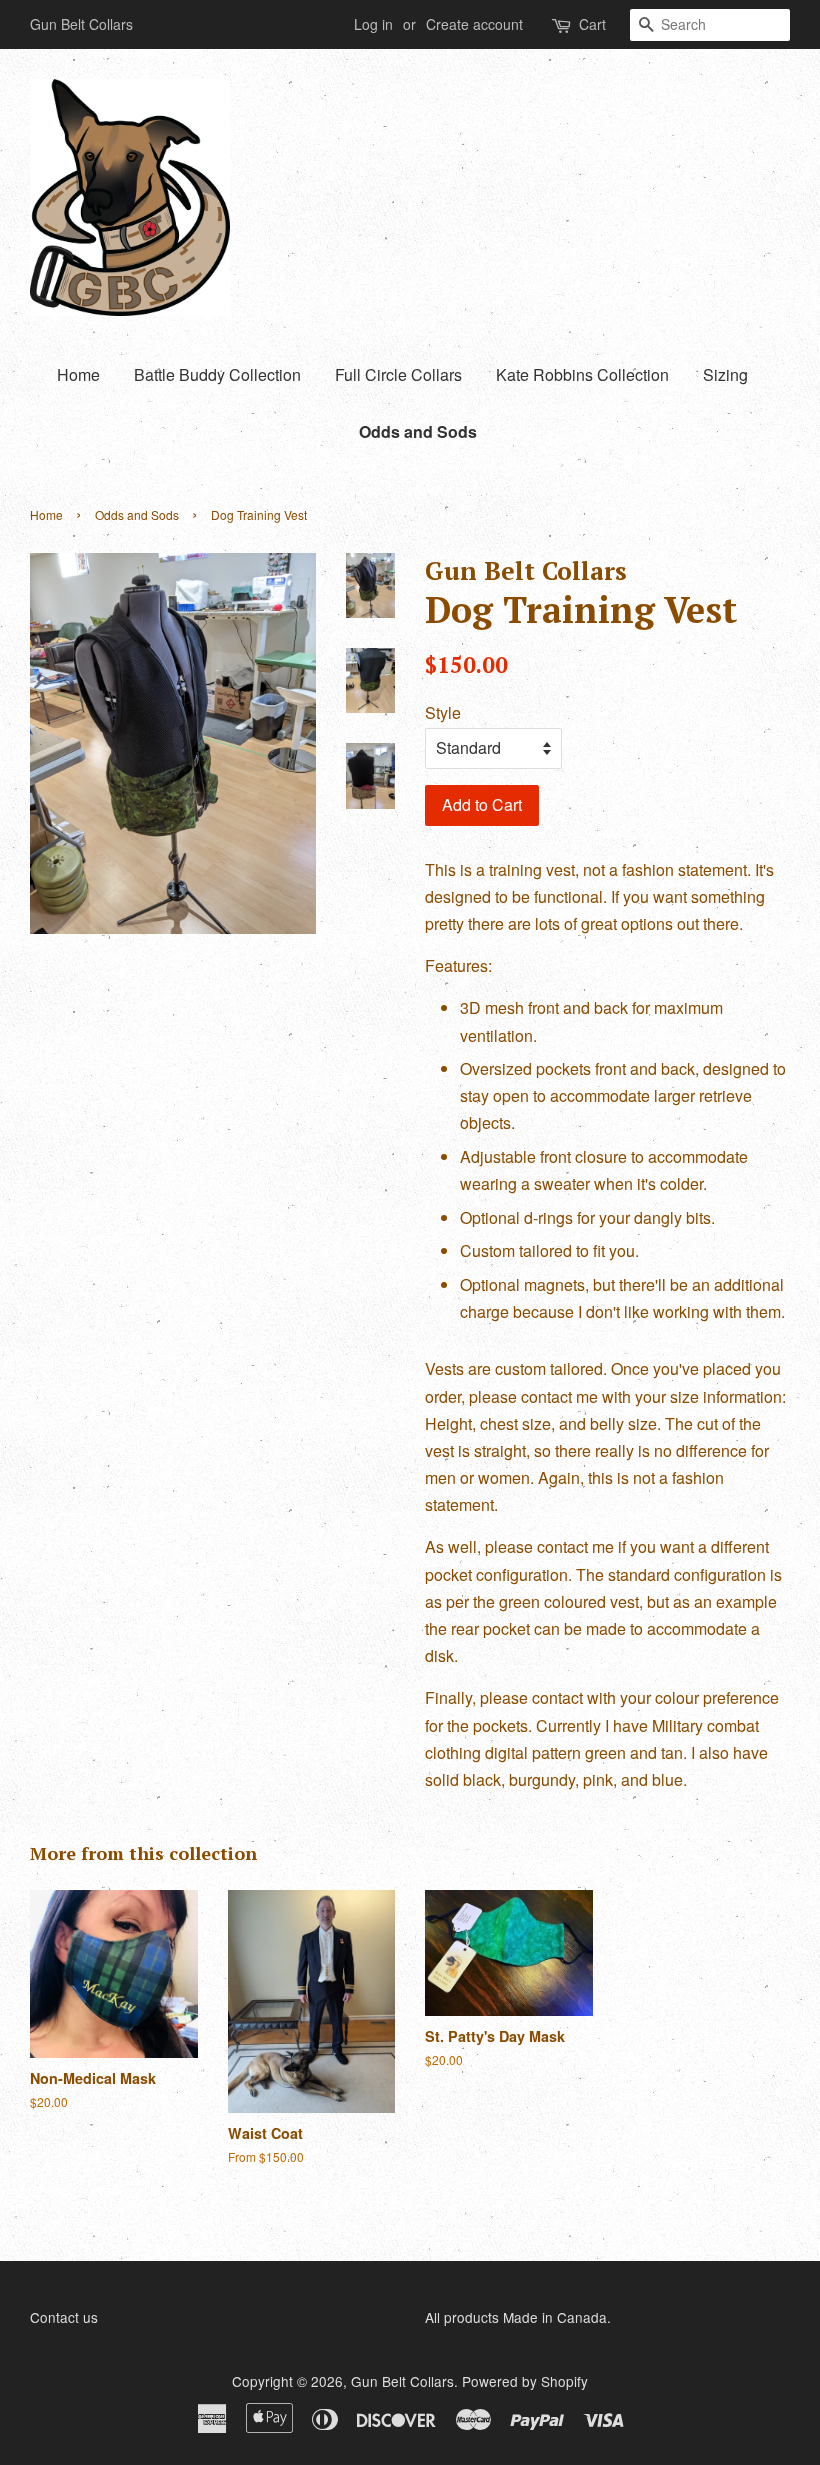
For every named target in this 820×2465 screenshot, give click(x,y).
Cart (592, 24)
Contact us (64, 2317)
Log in (373, 24)
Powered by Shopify (525, 2381)
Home (78, 374)
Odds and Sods (418, 431)
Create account (474, 24)
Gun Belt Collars (402, 2381)
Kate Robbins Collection (582, 374)
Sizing (725, 374)
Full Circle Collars (398, 374)
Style (443, 712)
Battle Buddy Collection (217, 374)
